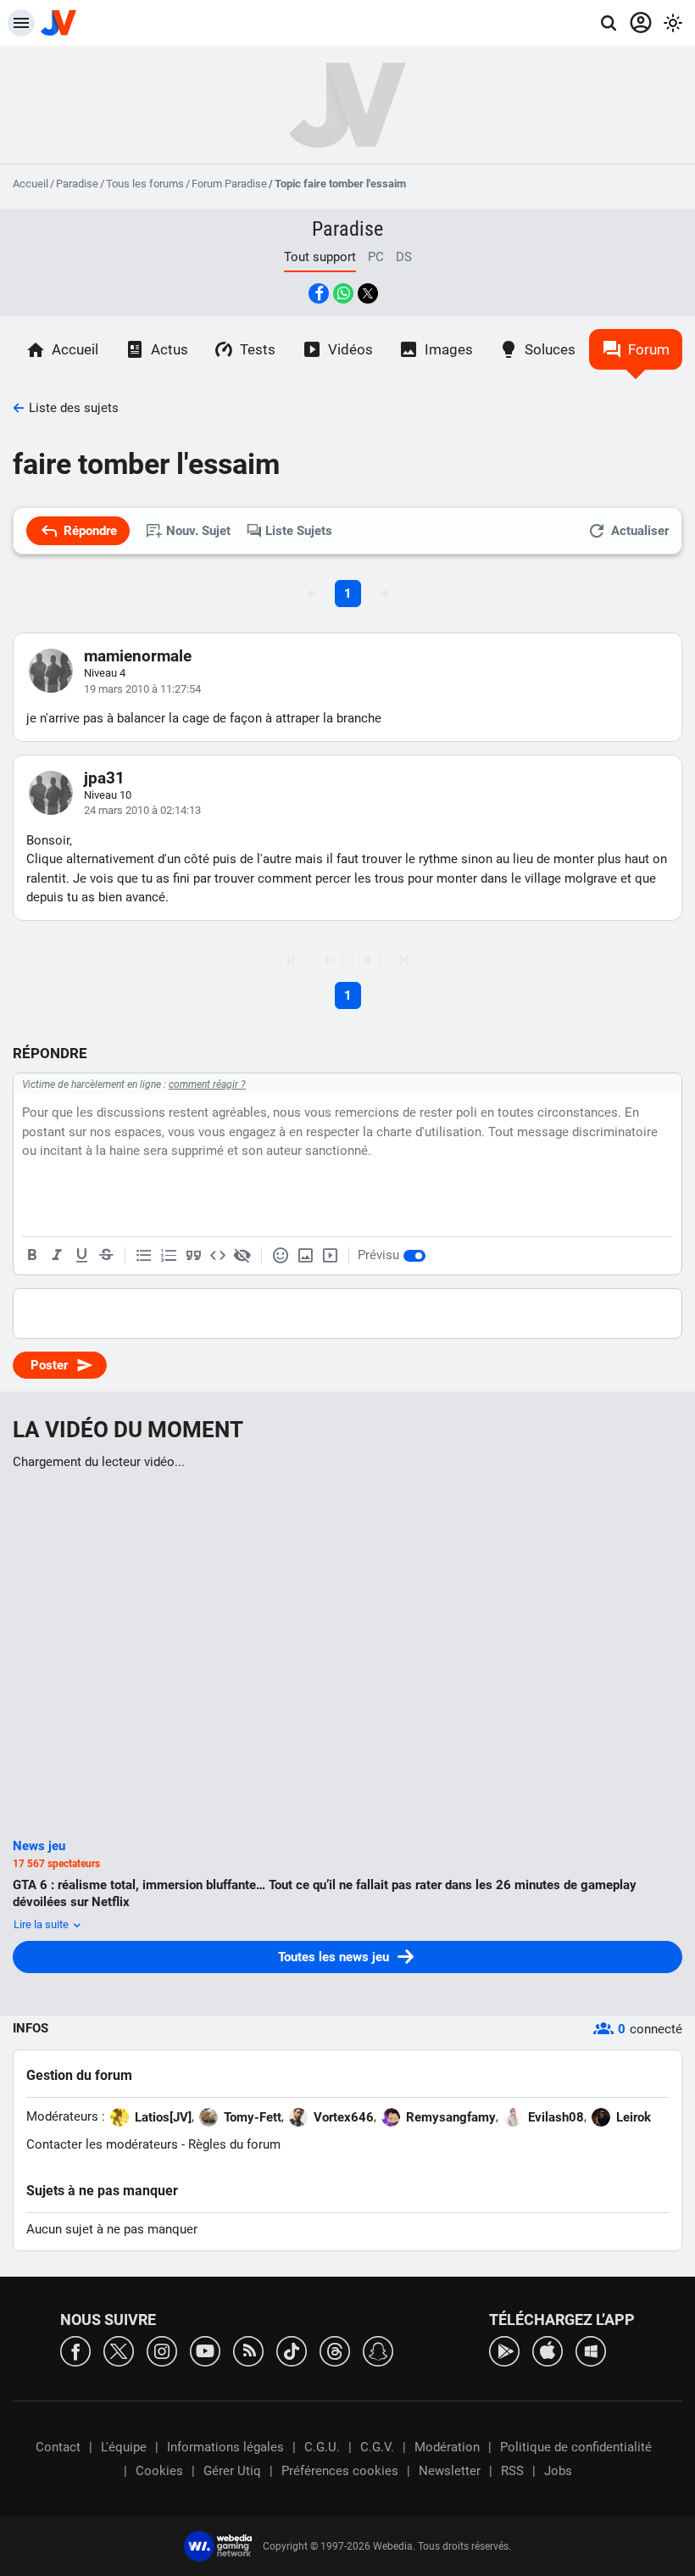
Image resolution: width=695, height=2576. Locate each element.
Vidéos (350, 349)
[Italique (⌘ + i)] (57, 1256)
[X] (119, 2350)
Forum (649, 349)
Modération (447, 2447)
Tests (258, 349)
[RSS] (248, 2350)
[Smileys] (281, 1256)
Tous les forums (145, 184)
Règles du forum (234, 2144)
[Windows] (591, 2350)
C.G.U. (322, 2447)
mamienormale (138, 656)
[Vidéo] (330, 1256)
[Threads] (335, 2350)
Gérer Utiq (232, 2471)
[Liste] (144, 1256)
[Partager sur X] (368, 293)
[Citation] (193, 1256)
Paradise (77, 184)
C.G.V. (377, 2447)
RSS (512, 2471)
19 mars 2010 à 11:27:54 (142, 689)
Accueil (31, 184)
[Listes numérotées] (169, 1256)
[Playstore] (504, 2350)
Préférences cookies (340, 2471)
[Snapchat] (378, 2350)
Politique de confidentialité (576, 2447)
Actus (170, 349)
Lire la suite (42, 1924)
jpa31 (104, 778)
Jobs (558, 2471)
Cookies (159, 2471)
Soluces (550, 349)
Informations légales (225, 2447)
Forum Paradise (229, 184)
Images (449, 349)
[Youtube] (205, 2350)
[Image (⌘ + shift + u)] (305, 1256)
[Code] (218, 1256)
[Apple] (548, 2350)
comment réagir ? (207, 1084)
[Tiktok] (292, 2350)
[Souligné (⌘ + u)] (81, 1256)
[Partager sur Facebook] (319, 293)
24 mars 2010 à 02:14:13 (142, 810)
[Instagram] (162, 2350)
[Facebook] (75, 2350)
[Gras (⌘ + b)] (32, 1256)
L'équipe (124, 2447)
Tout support (320, 257)
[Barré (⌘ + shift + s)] (106, 1256)
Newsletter (450, 2471)
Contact (58, 2447)
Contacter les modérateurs (102, 2144)
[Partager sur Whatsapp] (343, 293)
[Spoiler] (242, 1256)
